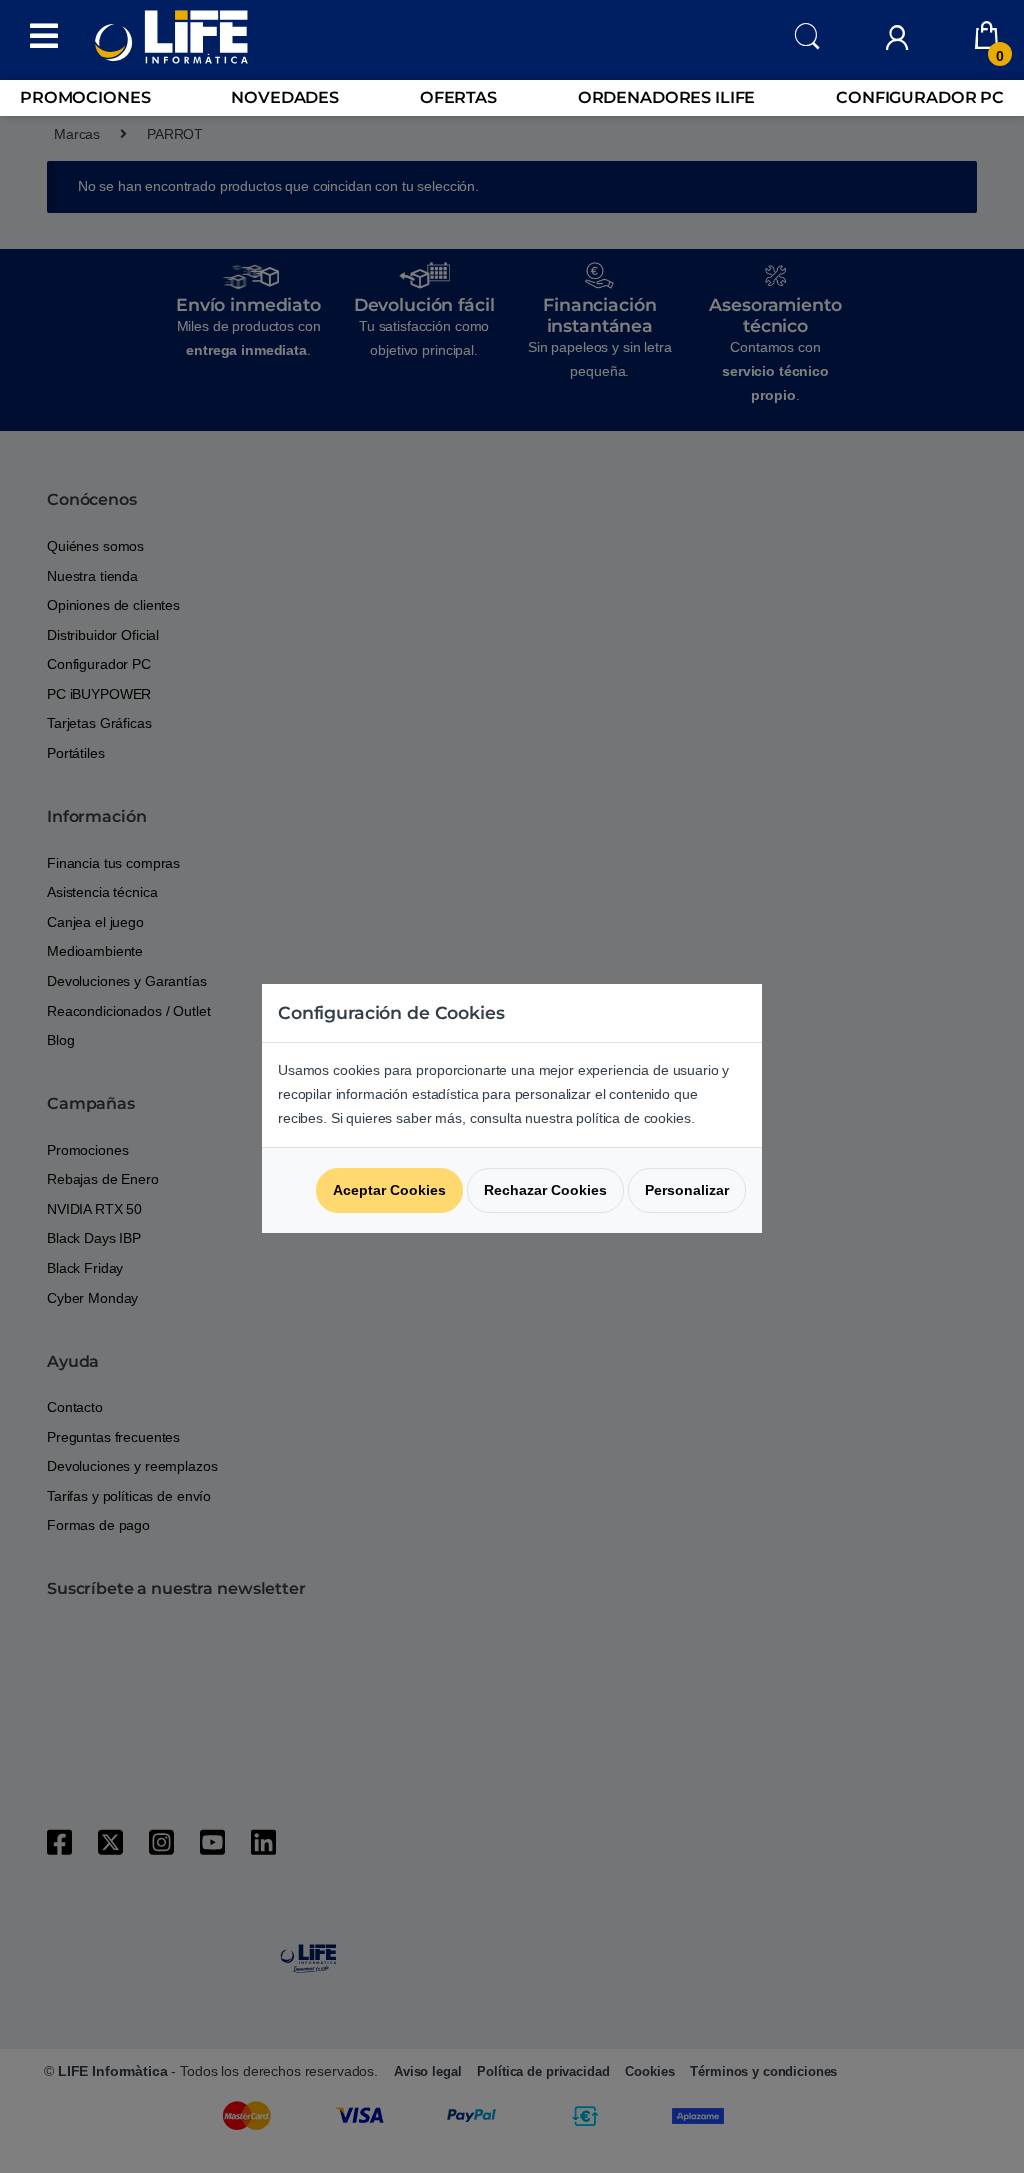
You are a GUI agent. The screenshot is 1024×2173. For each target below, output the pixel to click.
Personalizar (687, 1190)
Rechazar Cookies (545, 1190)
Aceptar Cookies (389, 1190)
